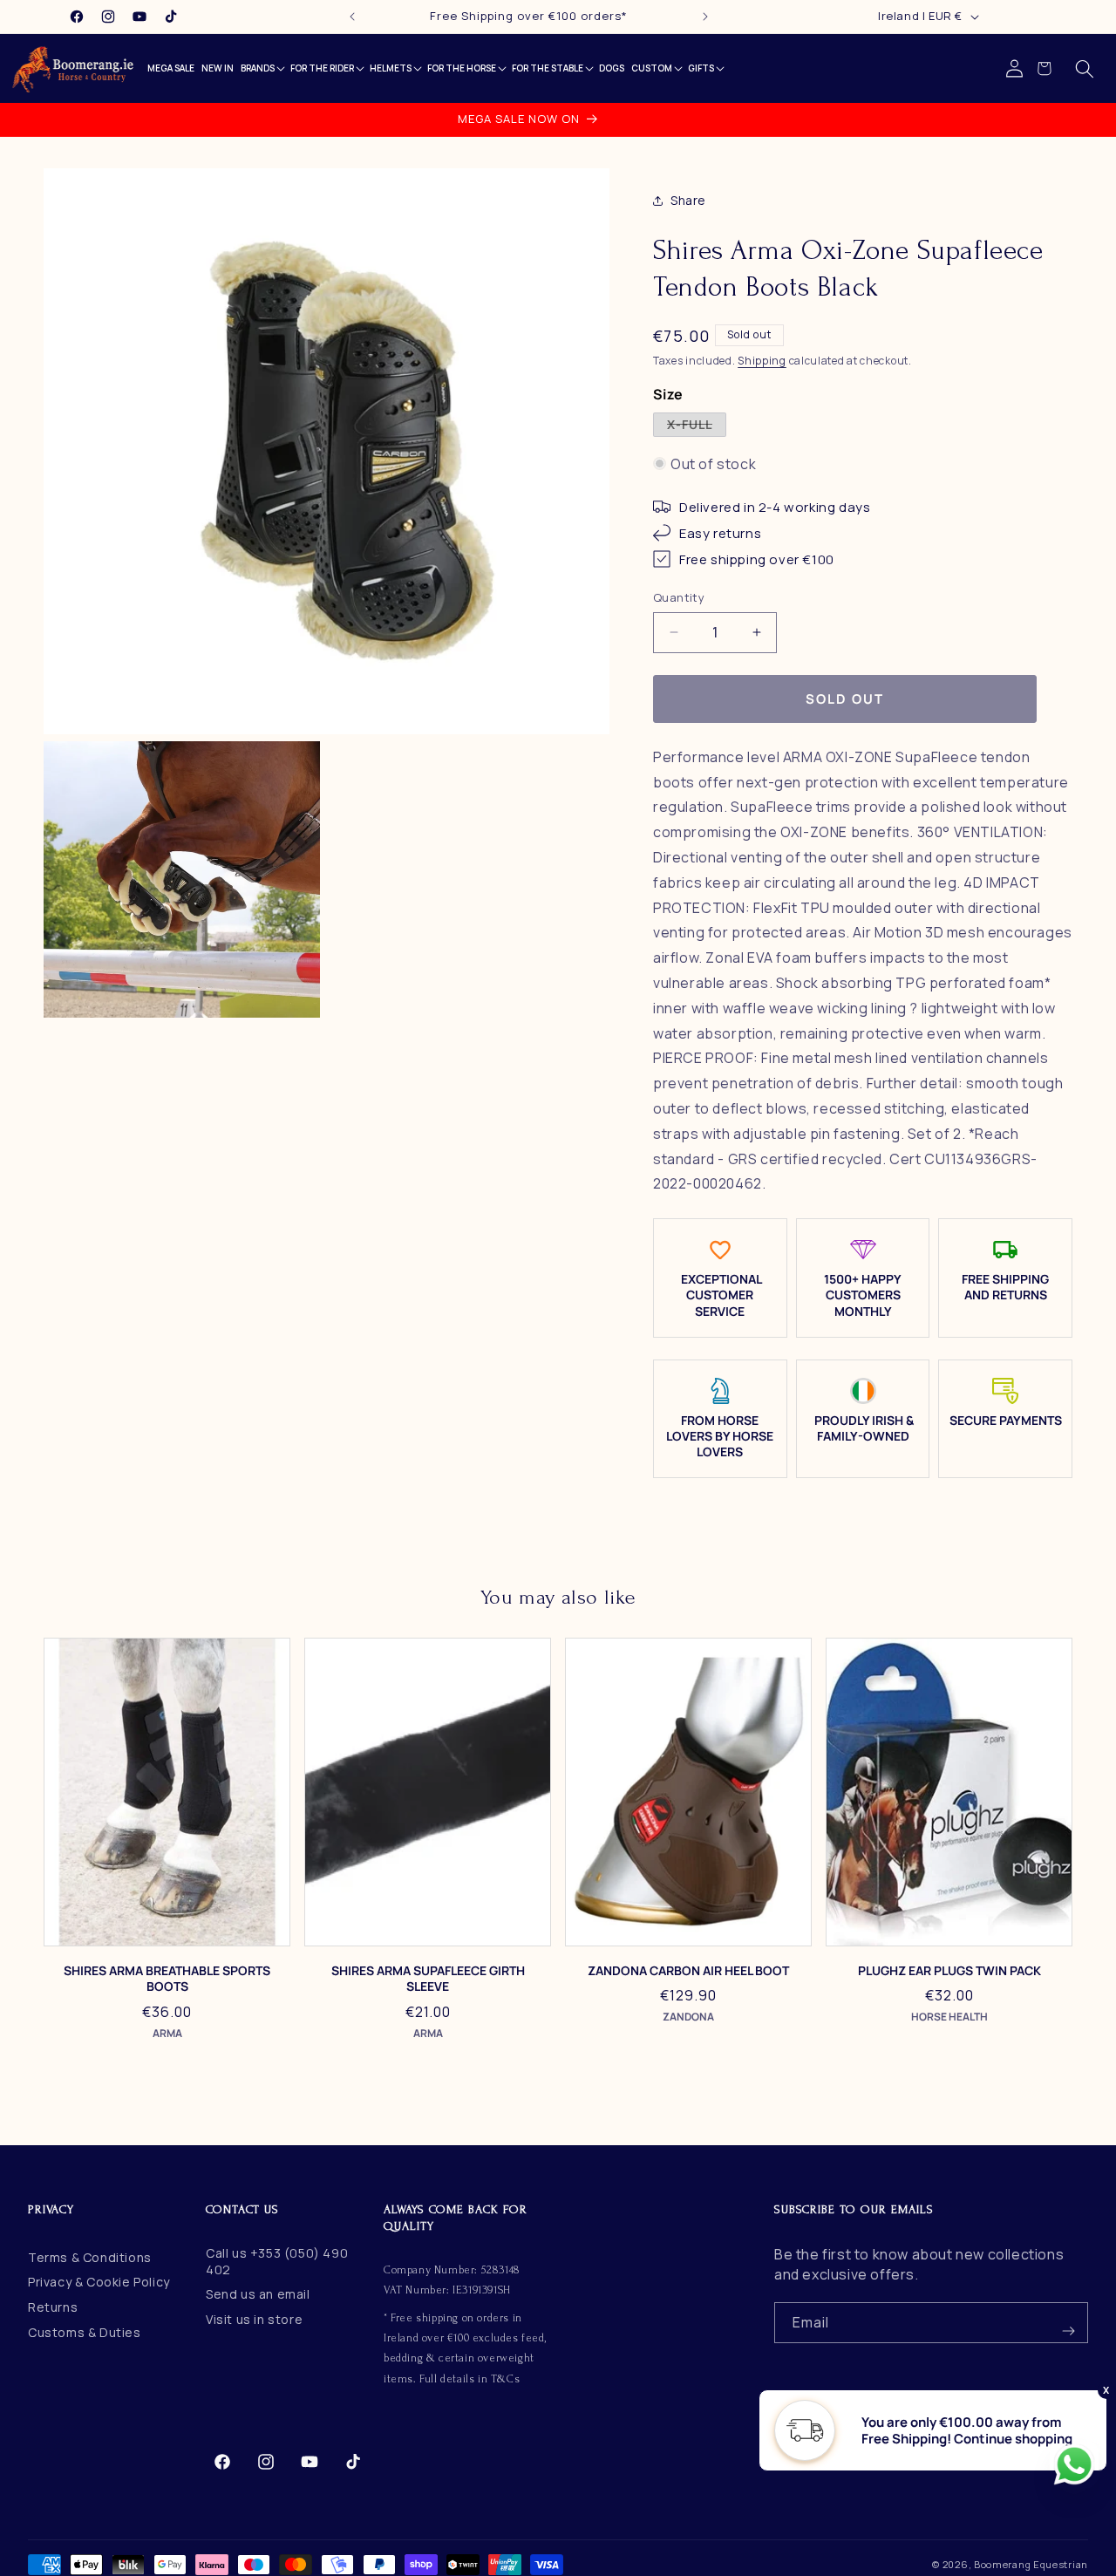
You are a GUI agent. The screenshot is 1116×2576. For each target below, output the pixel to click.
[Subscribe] (1068, 2323)
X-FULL (697, 426)
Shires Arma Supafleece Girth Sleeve (428, 1979)
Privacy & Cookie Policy (99, 2282)
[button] (1085, 69)
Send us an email (258, 2294)
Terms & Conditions (90, 2257)
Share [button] (688, 200)
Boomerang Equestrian (1031, 2564)
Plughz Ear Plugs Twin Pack (949, 1971)
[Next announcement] (705, 17)
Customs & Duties (85, 2332)
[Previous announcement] (352, 17)
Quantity (679, 597)
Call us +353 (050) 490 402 (277, 2261)
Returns (53, 2307)
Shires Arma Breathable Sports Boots (167, 1979)
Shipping (762, 361)
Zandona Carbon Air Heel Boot (688, 1971)
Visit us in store (254, 2319)
